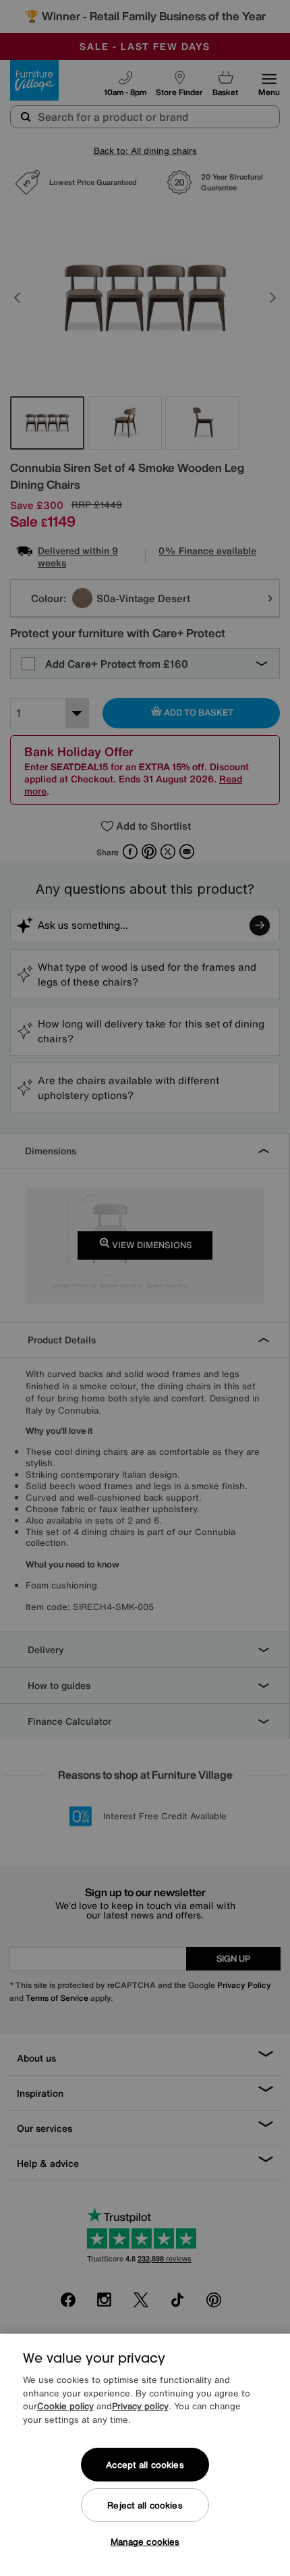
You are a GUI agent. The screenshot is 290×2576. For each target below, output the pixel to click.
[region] (145, 2455)
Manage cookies (145, 2542)
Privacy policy (140, 2406)
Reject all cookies (145, 2505)
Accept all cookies (145, 2465)
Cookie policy (65, 2406)
